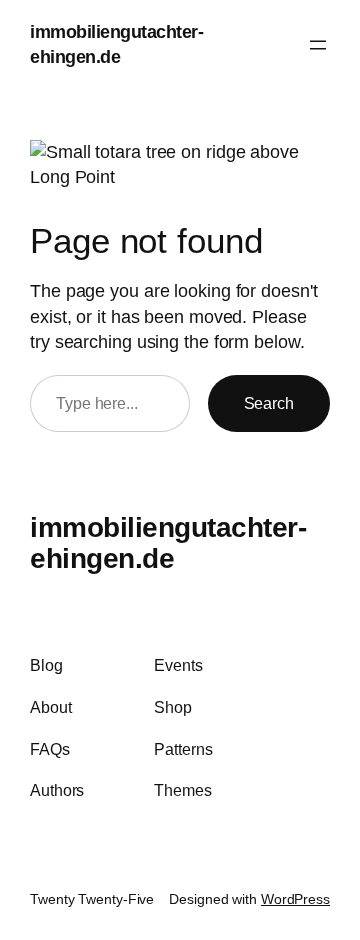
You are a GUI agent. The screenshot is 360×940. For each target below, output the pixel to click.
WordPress (295, 899)
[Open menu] (318, 45)
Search (269, 403)
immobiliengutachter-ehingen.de (168, 543)
